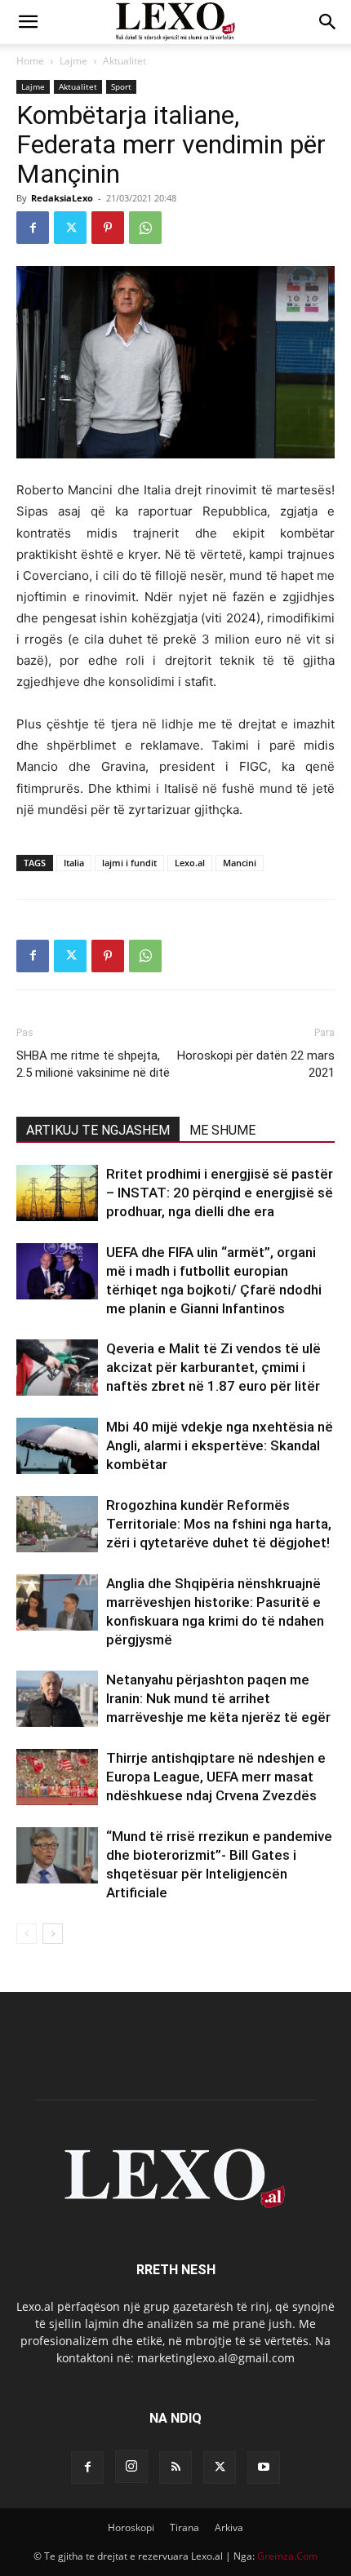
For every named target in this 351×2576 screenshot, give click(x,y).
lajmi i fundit (129, 863)
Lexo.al (190, 863)
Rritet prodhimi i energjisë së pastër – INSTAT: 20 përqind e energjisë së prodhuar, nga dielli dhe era (220, 1193)
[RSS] (175, 2468)
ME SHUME (222, 1130)
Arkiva (229, 2527)
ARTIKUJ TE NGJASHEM (98, 1130)
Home (30, 61)
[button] (28, 22)
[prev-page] (27, 1934)
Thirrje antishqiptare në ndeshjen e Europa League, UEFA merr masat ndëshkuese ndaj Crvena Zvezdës (216, 1777)
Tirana (184, 2527)
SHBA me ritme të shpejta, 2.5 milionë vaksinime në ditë (93, 1064)
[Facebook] (33, 228)
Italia (74, 863)
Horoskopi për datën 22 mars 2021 (256, 1064)
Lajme (73, 61)
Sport (121, 86)
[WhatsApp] (145, 228)
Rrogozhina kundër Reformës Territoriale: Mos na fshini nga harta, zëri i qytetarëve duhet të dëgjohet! (219, 1524)
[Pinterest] (108, 228)
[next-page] (53, 1934)
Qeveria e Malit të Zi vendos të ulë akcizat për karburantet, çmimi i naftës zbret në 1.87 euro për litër (213, 1367)
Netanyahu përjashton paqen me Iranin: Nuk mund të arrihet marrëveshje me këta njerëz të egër (218, 1698)
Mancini (240, 863)
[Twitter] (70, 228)
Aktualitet (124, 61)
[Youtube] (264, 2468)
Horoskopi (131, 2527)
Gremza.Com (287, 2556)
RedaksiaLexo (62, 198)
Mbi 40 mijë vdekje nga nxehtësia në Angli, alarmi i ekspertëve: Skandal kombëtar (220, 1445)
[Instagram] (131, 2467)
